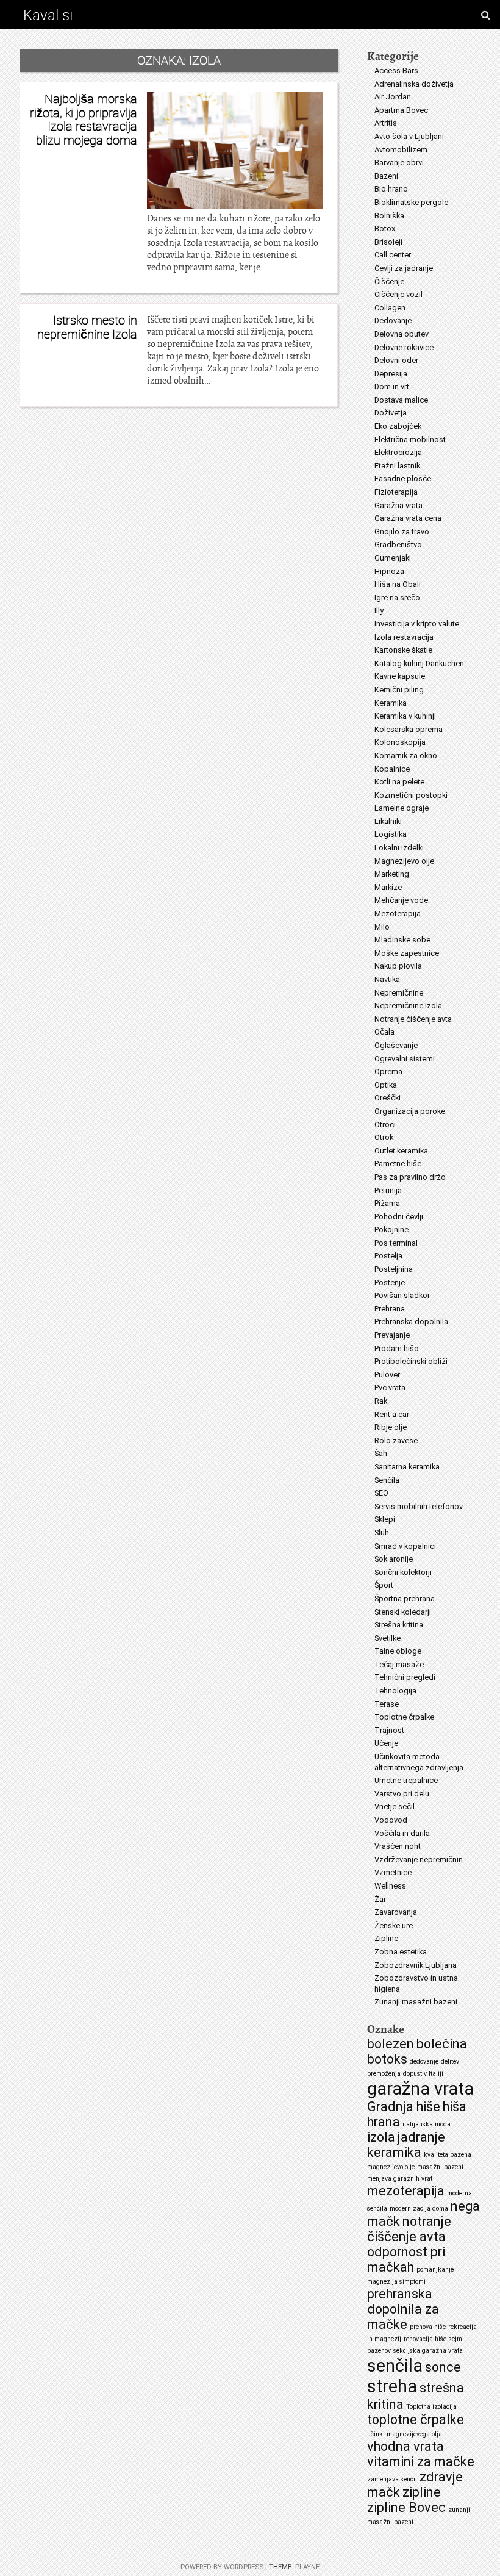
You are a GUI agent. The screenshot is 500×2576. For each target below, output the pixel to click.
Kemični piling (399, 690)
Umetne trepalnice (406, 1780)
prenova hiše (428, 2327)
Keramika (391, 703)
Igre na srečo (397, 597)
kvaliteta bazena (448, 2155)
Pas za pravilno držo (410, 1177)
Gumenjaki (393, 558)
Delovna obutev (402, 334)
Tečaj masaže (399, 1664)
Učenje (386, 1743)
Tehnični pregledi (405, 1677)
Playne (307, 2567)
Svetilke (387, 1638)
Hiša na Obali (398, 584)
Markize (388, 887)
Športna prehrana (405, 1598)
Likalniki (388, 821)
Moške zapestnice (407, 953)
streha (392, 2386)
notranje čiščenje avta (409, 2229)
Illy (379, 610)
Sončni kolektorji (403, 1572)
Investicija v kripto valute (417, 624)
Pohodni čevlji (399, 1217)
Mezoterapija (398, 913)
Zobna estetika (401, 1952)
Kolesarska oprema (409, 729)
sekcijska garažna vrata (428, 2351)
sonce (443, 2367)
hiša (455, 2107)
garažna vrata (420, 2089)
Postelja (388, 1256)
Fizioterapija (396, 492)
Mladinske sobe (402, 940)
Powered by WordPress (222, 2567)
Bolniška (389, 216)
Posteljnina (394, 1269)
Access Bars (396, 70)
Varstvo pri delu (402, 1794)
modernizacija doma (419, 2208)
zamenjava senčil (392, 2479)
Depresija (391, 374)
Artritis (386, 123)
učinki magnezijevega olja (405, 2434)
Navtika (387, 979)
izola (381, 2137)
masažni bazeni (440, 2167)
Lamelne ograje (402, 808)
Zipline (386, 1938)
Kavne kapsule (400, 676)
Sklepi (385, 1519)
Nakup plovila (398, 966)
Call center (393, 255)
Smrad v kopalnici (405, 1546)
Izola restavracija (404, 637)
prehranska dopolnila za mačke (403, 2309)
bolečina (442, 2044)
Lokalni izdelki (399, 848)
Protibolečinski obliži (411, 1361)
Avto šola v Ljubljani (409, 136)
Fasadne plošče (403, 479)
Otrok (384, 1137)
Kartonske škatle (403, 650)
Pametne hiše (398, 1164)
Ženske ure (394, 1925)
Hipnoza (389, 571)
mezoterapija (406, 2191)
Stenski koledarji (403, 1612)
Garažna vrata (398, 505)
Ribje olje (391, 1427)
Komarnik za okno (406, 755)
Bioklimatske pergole (411, 202)
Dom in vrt (392, 386)
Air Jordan (393, 97)
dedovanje (424, 2061)
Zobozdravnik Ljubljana (416, 1965)
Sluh (382, 1533)
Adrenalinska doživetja (414, 84)
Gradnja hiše (404, 2107)
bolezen (391, 2044)
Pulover (387, 1375)
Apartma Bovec (401, 110)
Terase (387, 1704)
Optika (386, 1085)
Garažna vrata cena (408, 518)
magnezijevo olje (391, 2167)
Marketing (392, 874)
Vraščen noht (398, 1846)
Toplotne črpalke (404, 1717)
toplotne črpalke (416, 2420)
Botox (385, 228)
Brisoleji (388, 242)
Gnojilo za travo (402, 532)
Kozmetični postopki (411, 795)
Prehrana (390, 1309)
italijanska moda (427, 2124)
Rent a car (392, 1414)
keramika (394, 2152)
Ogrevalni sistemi (405, 1059)
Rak (381, 1401)
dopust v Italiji (423, 2074)
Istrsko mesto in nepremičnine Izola (87, 327)
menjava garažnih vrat (400, 2179)
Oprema (388, 1071)
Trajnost (389, 1730)
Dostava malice (401, 400)
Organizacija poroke (410, 1111)
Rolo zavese (396, 1440)
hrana (384, 2122)
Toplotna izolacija (431, 2407)
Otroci (385, 1125)
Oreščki (387, 1098)
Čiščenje (389, 282)
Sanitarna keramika (407, 1467)
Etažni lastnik (397, 466)
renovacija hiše (425, 2339)
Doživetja (391, 413)
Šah (381, 1453)
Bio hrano (391, 189)
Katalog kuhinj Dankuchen (419, 663)
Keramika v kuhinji (405, 716)
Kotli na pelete (399, 782)
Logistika (391, 834)
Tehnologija (395, 1691)
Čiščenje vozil (398, 294)
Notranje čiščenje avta (413, 1019)
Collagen (390, 308)
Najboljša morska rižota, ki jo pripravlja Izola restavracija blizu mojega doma (84, 119)
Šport (384, 1585)
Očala (384, 1032)
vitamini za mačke (421, 2462)
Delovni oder (396, 360)
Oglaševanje (396, 1045)
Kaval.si (48, 15)
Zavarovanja (396, 1912)
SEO (381, 1493)
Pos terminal (396, 1243)
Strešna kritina (399, 1625)
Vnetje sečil (395, 1806)
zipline (422, 2492)
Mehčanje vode (401, 900)
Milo (382, 927)
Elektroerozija (398, 452)
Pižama (387, 1203)
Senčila (387, 1480)
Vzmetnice (393, 1872)
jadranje (421, 2137)
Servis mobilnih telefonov (419, 1506)
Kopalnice (392, 769)
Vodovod (391, 1820)
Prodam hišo (397, 1348)
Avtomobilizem (401, 150)
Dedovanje (393, 321)
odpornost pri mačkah (406, 2259)
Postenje (390, 1283)
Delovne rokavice (404, 347)
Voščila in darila (402, 1833)
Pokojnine (391, 1229)
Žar (380, 1899)
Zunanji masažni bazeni (416, 2002)
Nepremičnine (399, 993)
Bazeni (386, 176)
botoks (387, 2059)
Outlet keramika (401, 1151)
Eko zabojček (398, 426)
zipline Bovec (406, 2507)
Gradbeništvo (398, 544)
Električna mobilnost (410, 439)
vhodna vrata (405, 2446)
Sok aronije (394, 1559)
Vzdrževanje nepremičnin (419, 1860)
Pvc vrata (390, 1387)
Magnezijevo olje (404, 861)
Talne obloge (398, 1651)
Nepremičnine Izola (408, 1006)
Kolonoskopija (400, 742)
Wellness (390, 1886)
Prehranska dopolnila (411, 1322)
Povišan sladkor (402, 1295)
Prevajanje (392, 1335)
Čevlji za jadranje (404, 268)
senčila (395, 2366)
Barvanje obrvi (399, 163)
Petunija (388, 1190)
